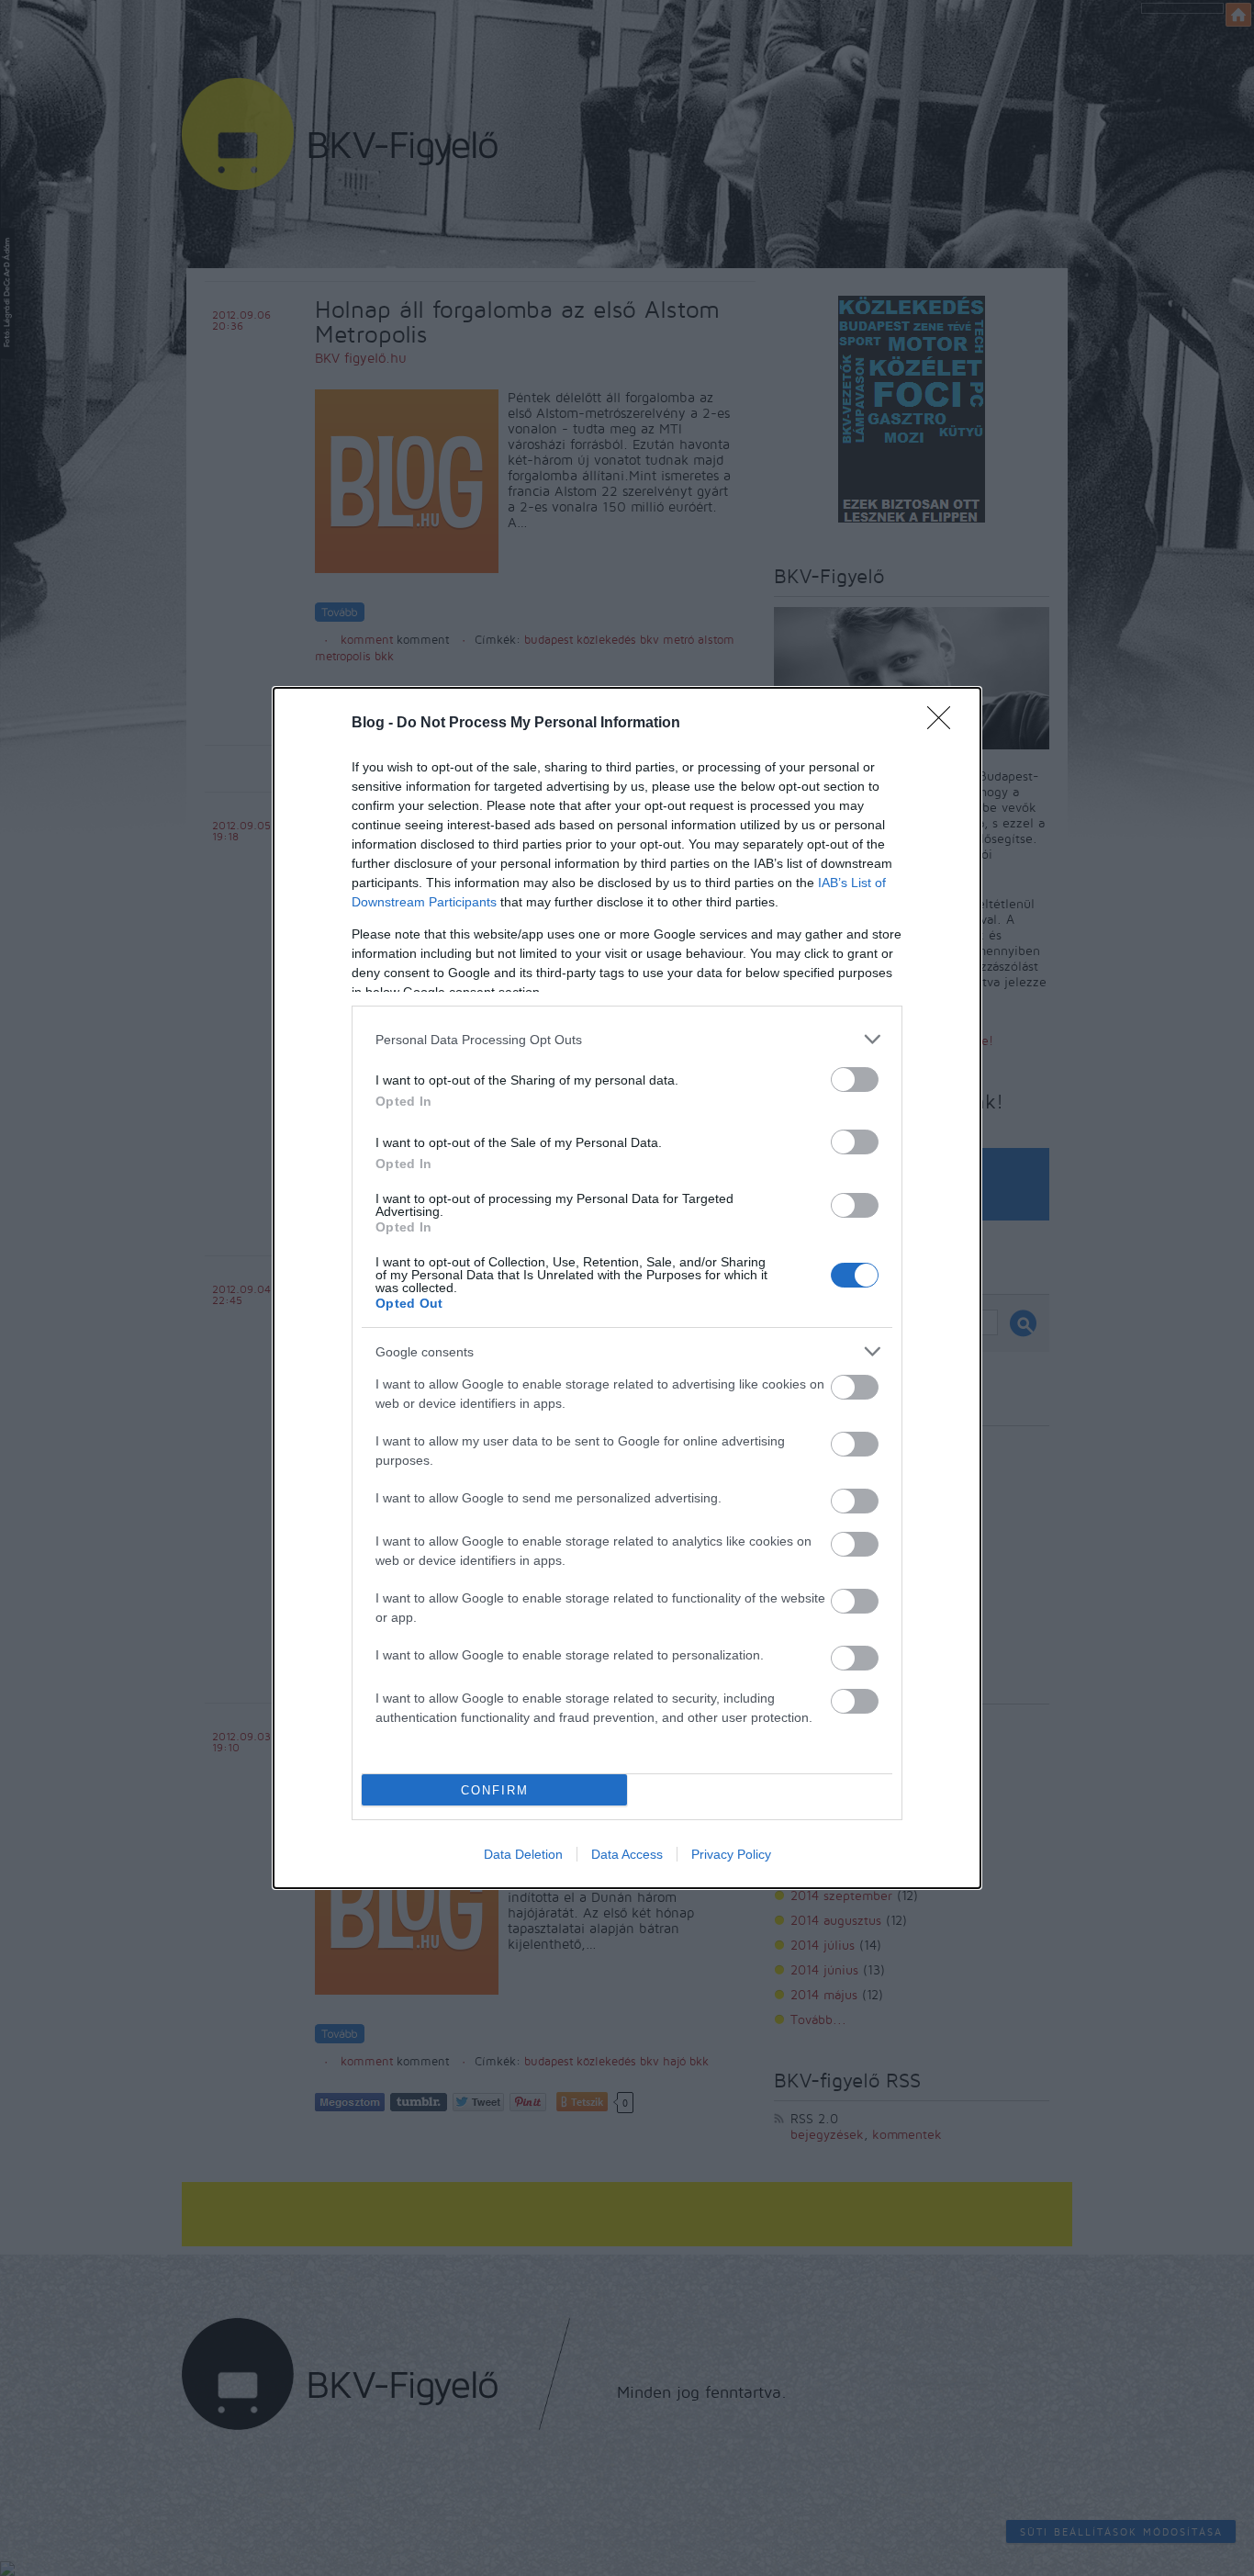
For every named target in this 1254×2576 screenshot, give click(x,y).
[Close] (945, 724)
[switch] (855, 1080)
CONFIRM (495, 1790)
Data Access (627, 1854)
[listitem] (627, 1039)
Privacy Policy (731, 1854)
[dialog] (627, 1288)
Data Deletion (523, 1854)
